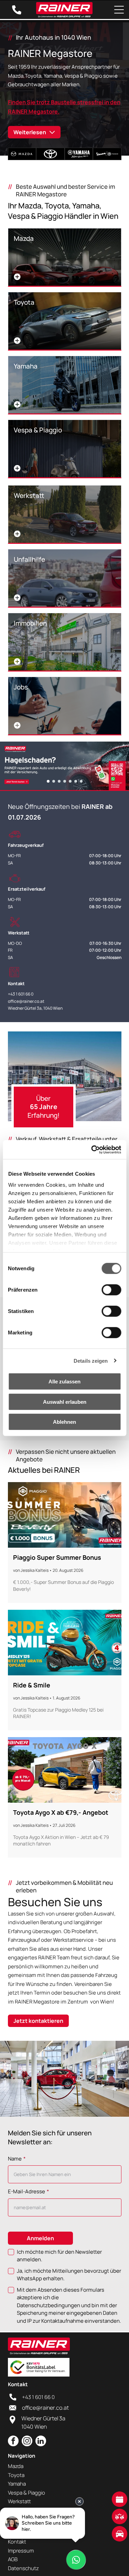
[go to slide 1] (48, 781)
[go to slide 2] (54, 781)
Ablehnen (64, 1422)
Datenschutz (23, 2568)
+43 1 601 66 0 (21, 994)
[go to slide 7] (81, 781)
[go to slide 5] (70, 781)
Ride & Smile (32, 1685)
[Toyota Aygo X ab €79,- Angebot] (65, 1770)
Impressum (21, 2551)
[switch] (111, 1290)
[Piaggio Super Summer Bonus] (65, 1515)
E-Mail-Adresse (26, 2191)
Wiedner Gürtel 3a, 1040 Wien (35, 1008)
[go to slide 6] (76, 781)
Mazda (16, 2466)
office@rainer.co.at (26, 1001)
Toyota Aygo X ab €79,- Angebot (61, 1812)
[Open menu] (119, 10)
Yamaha (17, 2484)
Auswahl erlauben (65, 1402)
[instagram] (27, 2442)
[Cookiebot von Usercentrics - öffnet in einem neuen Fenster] (92, 1149)
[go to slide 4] (65, 781)
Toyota (16, 2475)
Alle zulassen (64, 1382)
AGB (13, 2559)
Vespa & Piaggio (26, 2493)
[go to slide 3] (59, 781)
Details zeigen (91, 1360)
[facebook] (13, 2442)
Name (15, 2159)
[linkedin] (41, 2442)
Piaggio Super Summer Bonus (57, 1557)
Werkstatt (19, 2501)
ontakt (18, 2542)
